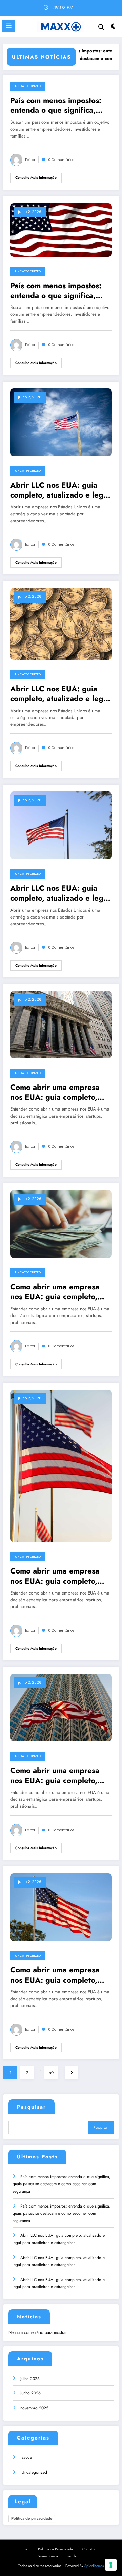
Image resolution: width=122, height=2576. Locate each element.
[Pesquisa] (101, 27)
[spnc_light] (114, 28)
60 (51, 2073)
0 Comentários (61, 160)
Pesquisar (32, 2107)
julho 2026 (30, 2379)
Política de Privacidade (55, 2549)
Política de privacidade (32, 2518)
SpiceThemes (94, 2566)
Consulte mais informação (36, 178)
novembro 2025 (34, 2408)
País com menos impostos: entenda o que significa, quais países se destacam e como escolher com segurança (58, 105)
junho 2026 (30, 2393)
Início (24, 2549)
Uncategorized (28, 86)
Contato (88, 2549)
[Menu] (9, 26)
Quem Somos (48, 2556)
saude (27, 2457)
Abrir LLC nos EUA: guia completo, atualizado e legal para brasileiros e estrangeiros (60, 490)
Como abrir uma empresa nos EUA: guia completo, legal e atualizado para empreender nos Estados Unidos (55, 1092)
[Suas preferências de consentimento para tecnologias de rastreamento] (111, 2565)
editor (30, 160)
